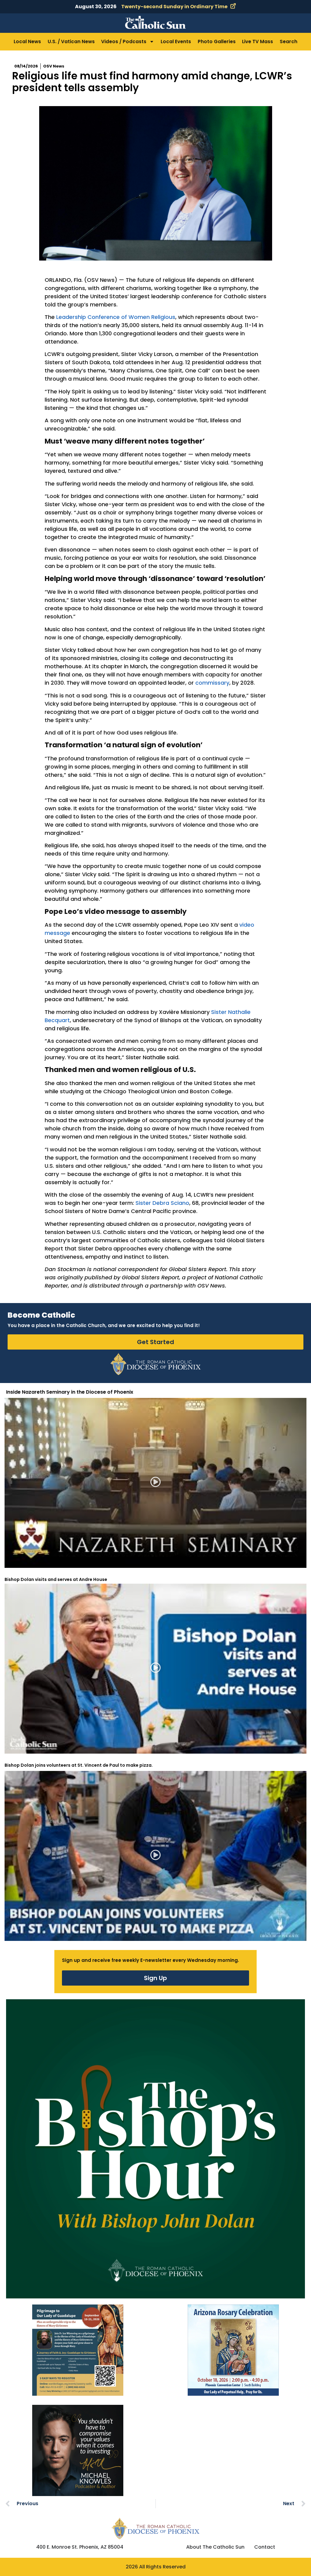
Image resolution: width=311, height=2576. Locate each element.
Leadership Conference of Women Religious (116, 317)
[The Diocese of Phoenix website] (155, 2528)
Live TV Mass (258, 41)
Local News (27, 41)
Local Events (176, 41)
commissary (212, 683)
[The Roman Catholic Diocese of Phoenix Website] (155, 1364)
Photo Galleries (217, 41)
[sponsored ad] (78, 2350)
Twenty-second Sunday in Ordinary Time (174, 7)
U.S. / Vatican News (71, 41)
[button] (156, 1483)
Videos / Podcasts (124, 41)
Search (289, 41)
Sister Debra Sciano (162, 1203)
